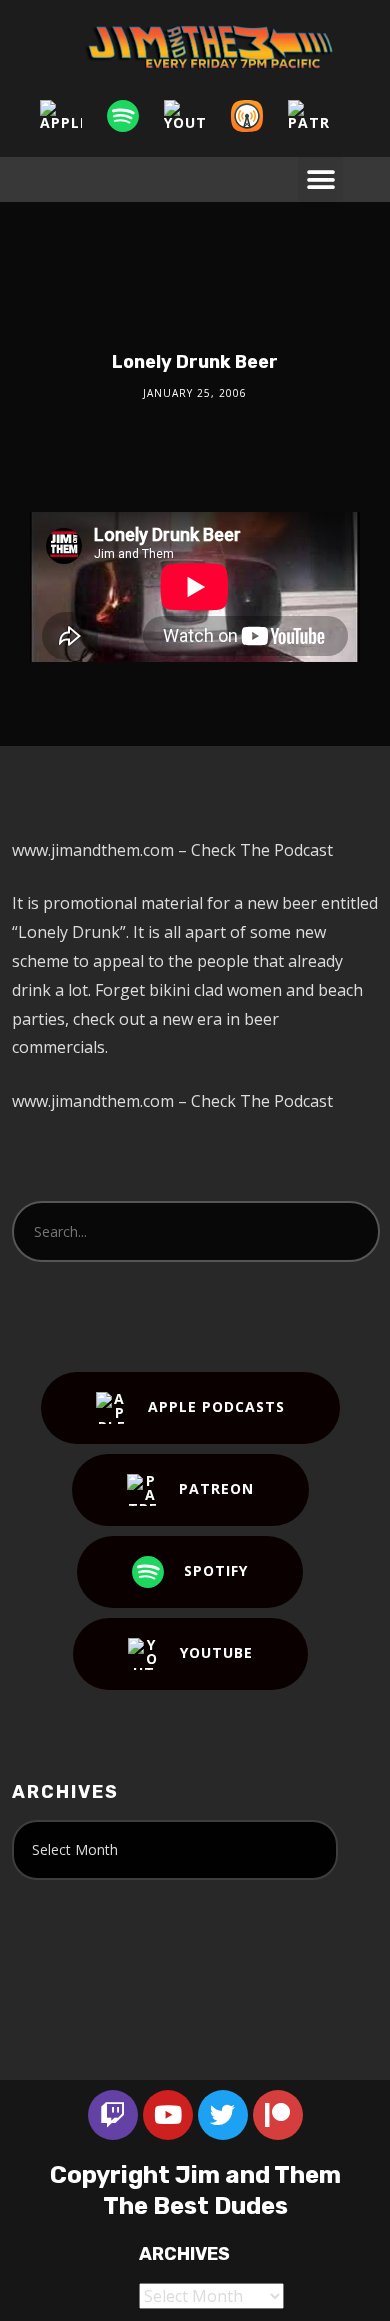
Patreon (216, 1488)
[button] (320, 179)
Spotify (216, 1570)
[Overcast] (257, 116)
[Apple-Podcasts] (71, 116)
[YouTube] (195, 116)
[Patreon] (319, 116)
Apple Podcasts (216, 1406)
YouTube (216, 1652)
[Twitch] (113, 2115)
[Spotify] (133, 116)
